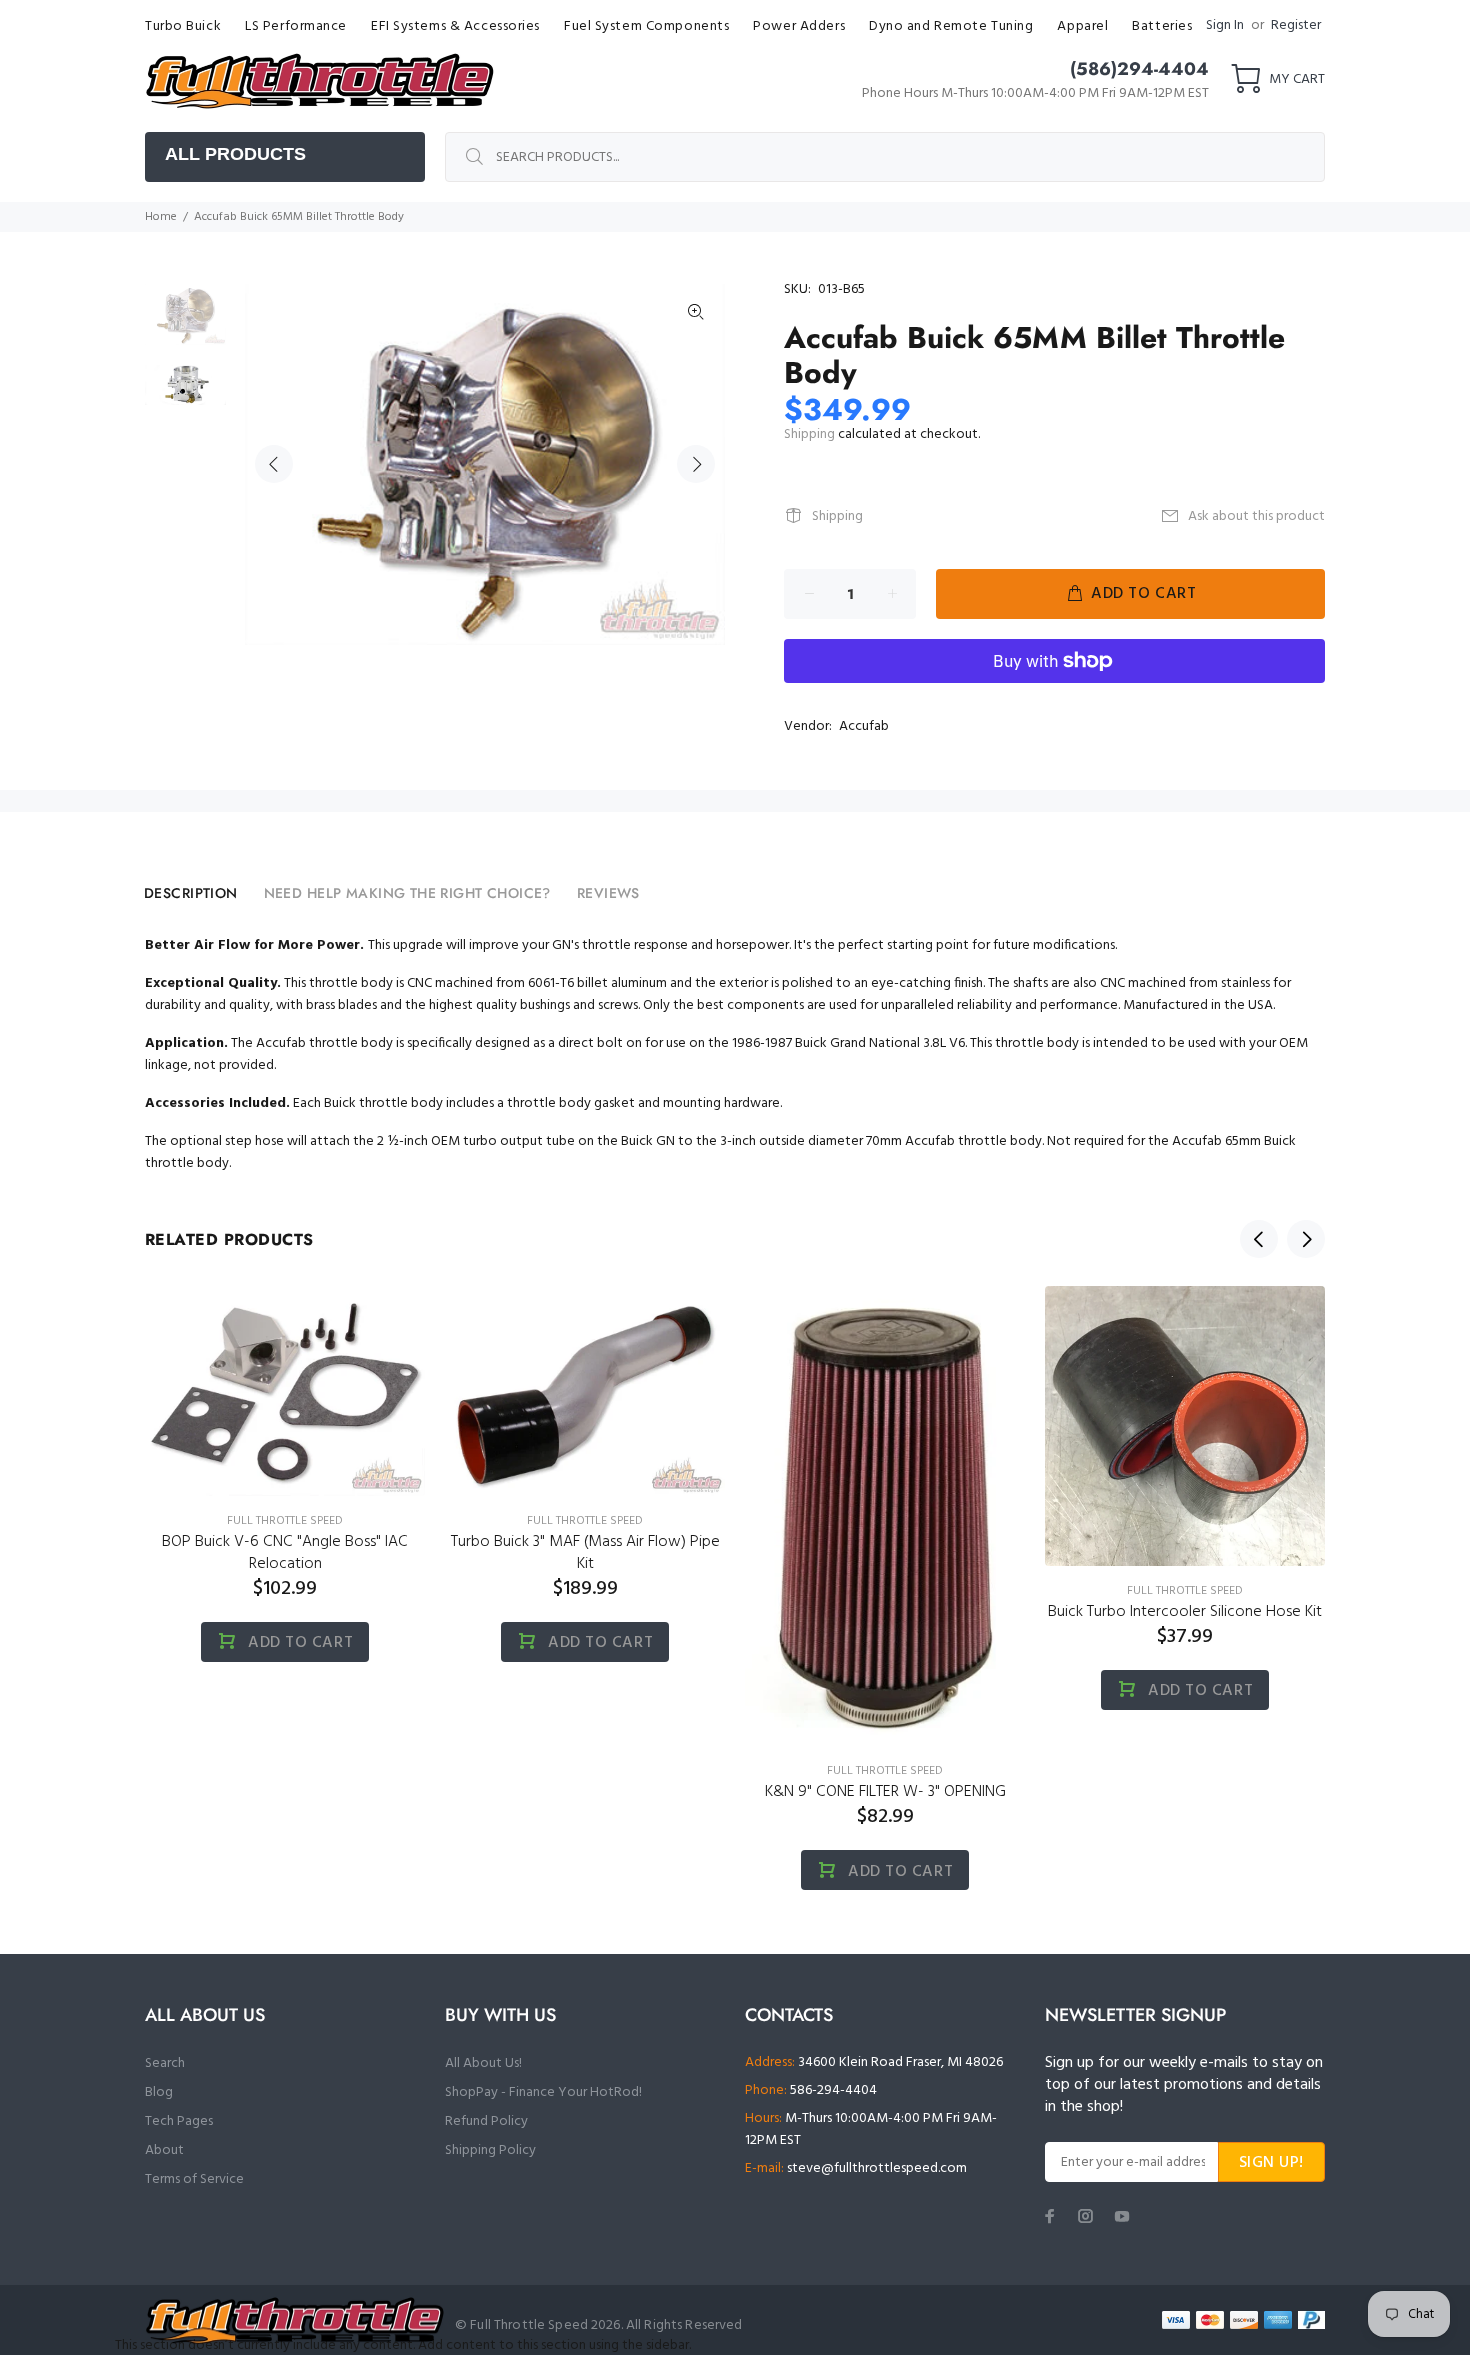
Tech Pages (179, 2121)
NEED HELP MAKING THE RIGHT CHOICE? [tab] (407, 893)
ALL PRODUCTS (235, 154)
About (164, 2150)
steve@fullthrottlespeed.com (877, 2168)
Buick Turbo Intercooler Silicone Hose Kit (1185, 1612)
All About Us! (483, 2063)
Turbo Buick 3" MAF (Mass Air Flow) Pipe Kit (585, 1553)
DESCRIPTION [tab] (191, 893)
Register (1296, 25)
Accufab (864, 726)
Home (161, 217)
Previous (274, 464)
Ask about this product (1256, 516)
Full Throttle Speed (285, 1521)
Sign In (1225, 25)
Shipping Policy (490, 2150)
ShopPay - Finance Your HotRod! (543, 2092)
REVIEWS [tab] (608, 893)
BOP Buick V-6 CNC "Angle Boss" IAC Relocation (285, 1553)
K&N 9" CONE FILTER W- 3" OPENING (885, 1792)
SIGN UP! (1271, 2163)
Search (165, 2063)
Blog (159, 2092)
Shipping (809, 434)
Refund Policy (486, 2121)
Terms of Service (194, 2179)
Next (696, 464)
